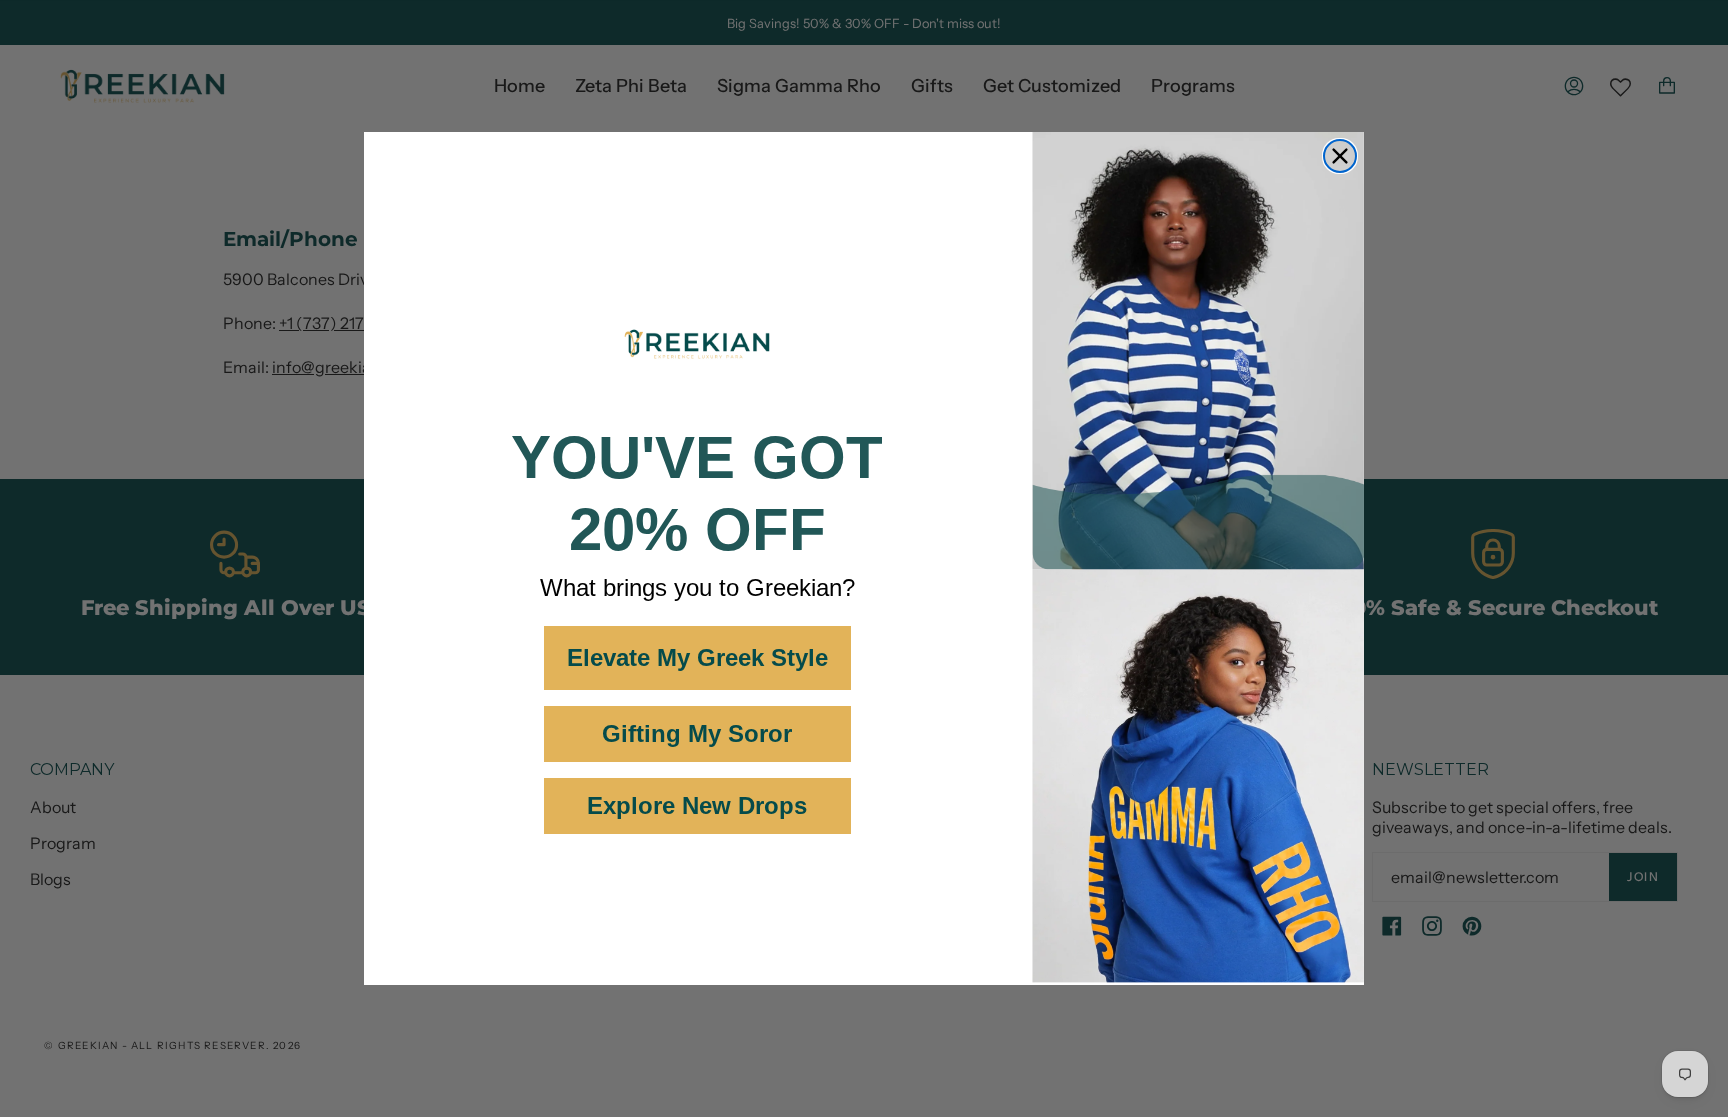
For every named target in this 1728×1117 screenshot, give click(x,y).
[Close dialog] (1340, 156)
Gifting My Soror (697, 733)
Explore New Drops (697, 805)
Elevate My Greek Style (697, 657)
